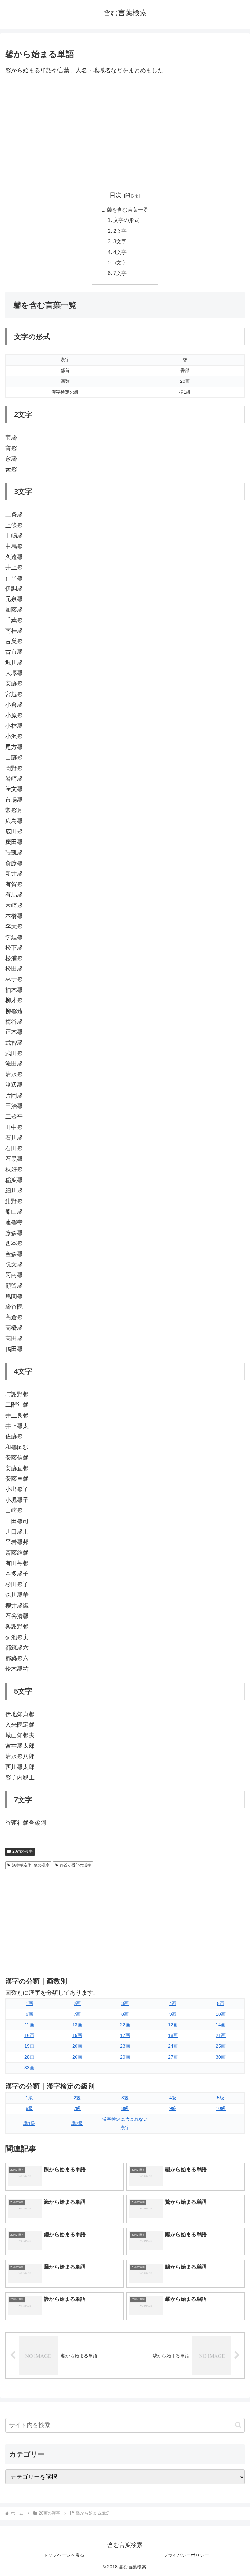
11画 (29, 2025)
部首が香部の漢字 (76, 1865)
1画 (29, 2003)
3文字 (120, 241)
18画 (173, 2035)
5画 (221, 2003)
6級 (29, 2108)
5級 (221, 2098)
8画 (125, 2014)
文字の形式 (126, 220)
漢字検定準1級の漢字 (31, 1865)
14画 (221, 2025)
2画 (77, 2003)
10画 (221, 2014)
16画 (29, 2035)
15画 (77, 2035)
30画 (221, 2057)
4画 (173, 2003)
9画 (173, 2014)
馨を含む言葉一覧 (128, 210)
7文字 (120, 273)
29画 (125, 2057)
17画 (125, 2035)
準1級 (29, 2123)
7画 (77, 2014)
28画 (29, 2057)
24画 (173, 2046)
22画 (125, 2025)
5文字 (120, 262)
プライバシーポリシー (186, 2555)
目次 (116, 195)
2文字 (120, 231)
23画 (125, 2046)
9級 (173, 2108)
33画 (29, 2068)
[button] (238, 2425)
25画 (221, 2046)
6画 (29, 2014)
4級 (173, 2098)
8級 (125, 2108)
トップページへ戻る (64, 2555)
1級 (29, 2098)
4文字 (120, 252)
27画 (173, 2057)
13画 (77, 2025)
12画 (173, 2025)
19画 (29, 2046)
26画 (77, 2057)
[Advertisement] (125, 130)
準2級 (77, 2123)
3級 (125, 2098)
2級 (77, 2098)
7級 (77, 2108)
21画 (221, 2035)
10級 (221, 2108)
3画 (125, 2003)
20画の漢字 (22, 1851)
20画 (77, 2046)
